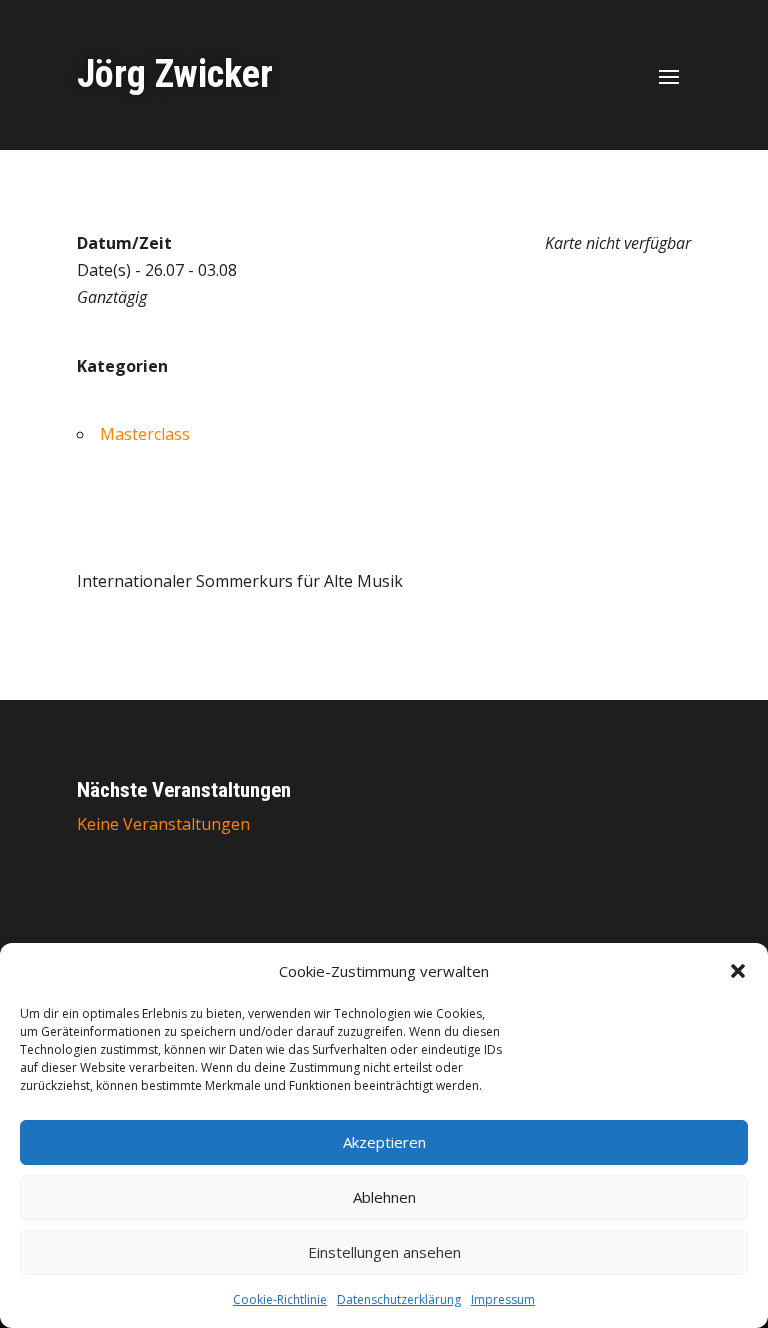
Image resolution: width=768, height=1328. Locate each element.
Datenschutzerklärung (399, 1299)
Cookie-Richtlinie (280, 1299)
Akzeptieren (384, 1142)
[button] (738, 971)
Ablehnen (384, 1197)
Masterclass (145, 434)
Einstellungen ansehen (384, 1252)
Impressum (503, 1299)
